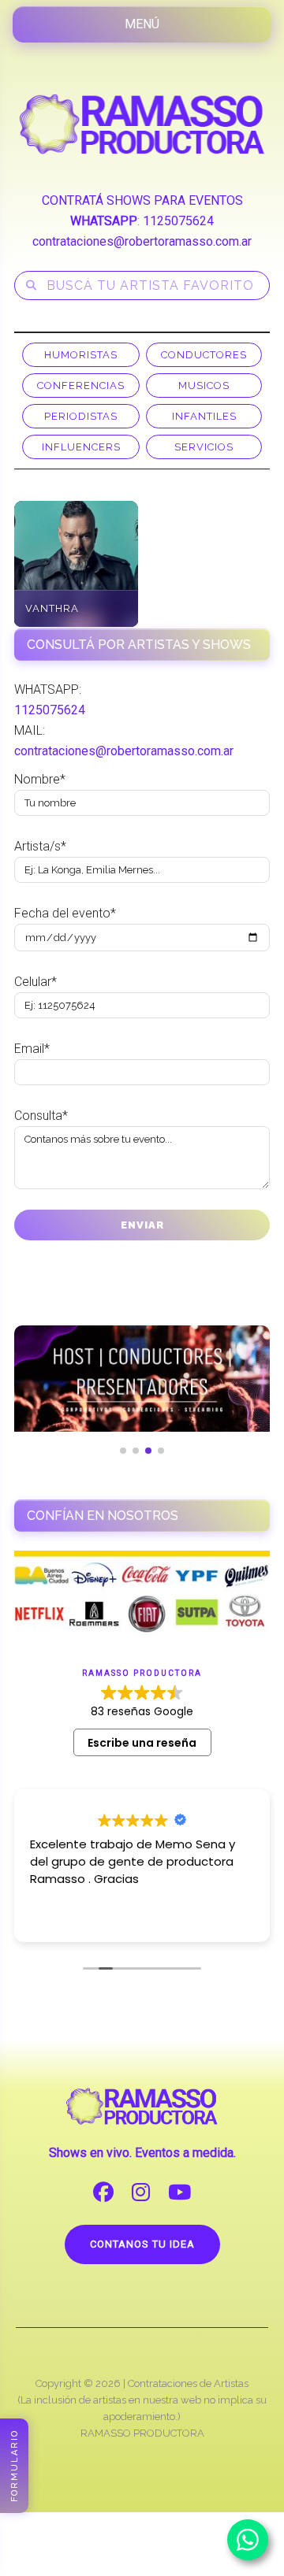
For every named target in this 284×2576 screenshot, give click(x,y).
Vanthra (52, 608)
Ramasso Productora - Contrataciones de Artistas (142, 124)
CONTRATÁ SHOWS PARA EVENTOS (142, 200)
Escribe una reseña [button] (142, 1743)
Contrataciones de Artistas (188, 2383)
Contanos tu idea (142, 2244)
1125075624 (178, 221)
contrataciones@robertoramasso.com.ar (142, 241)
